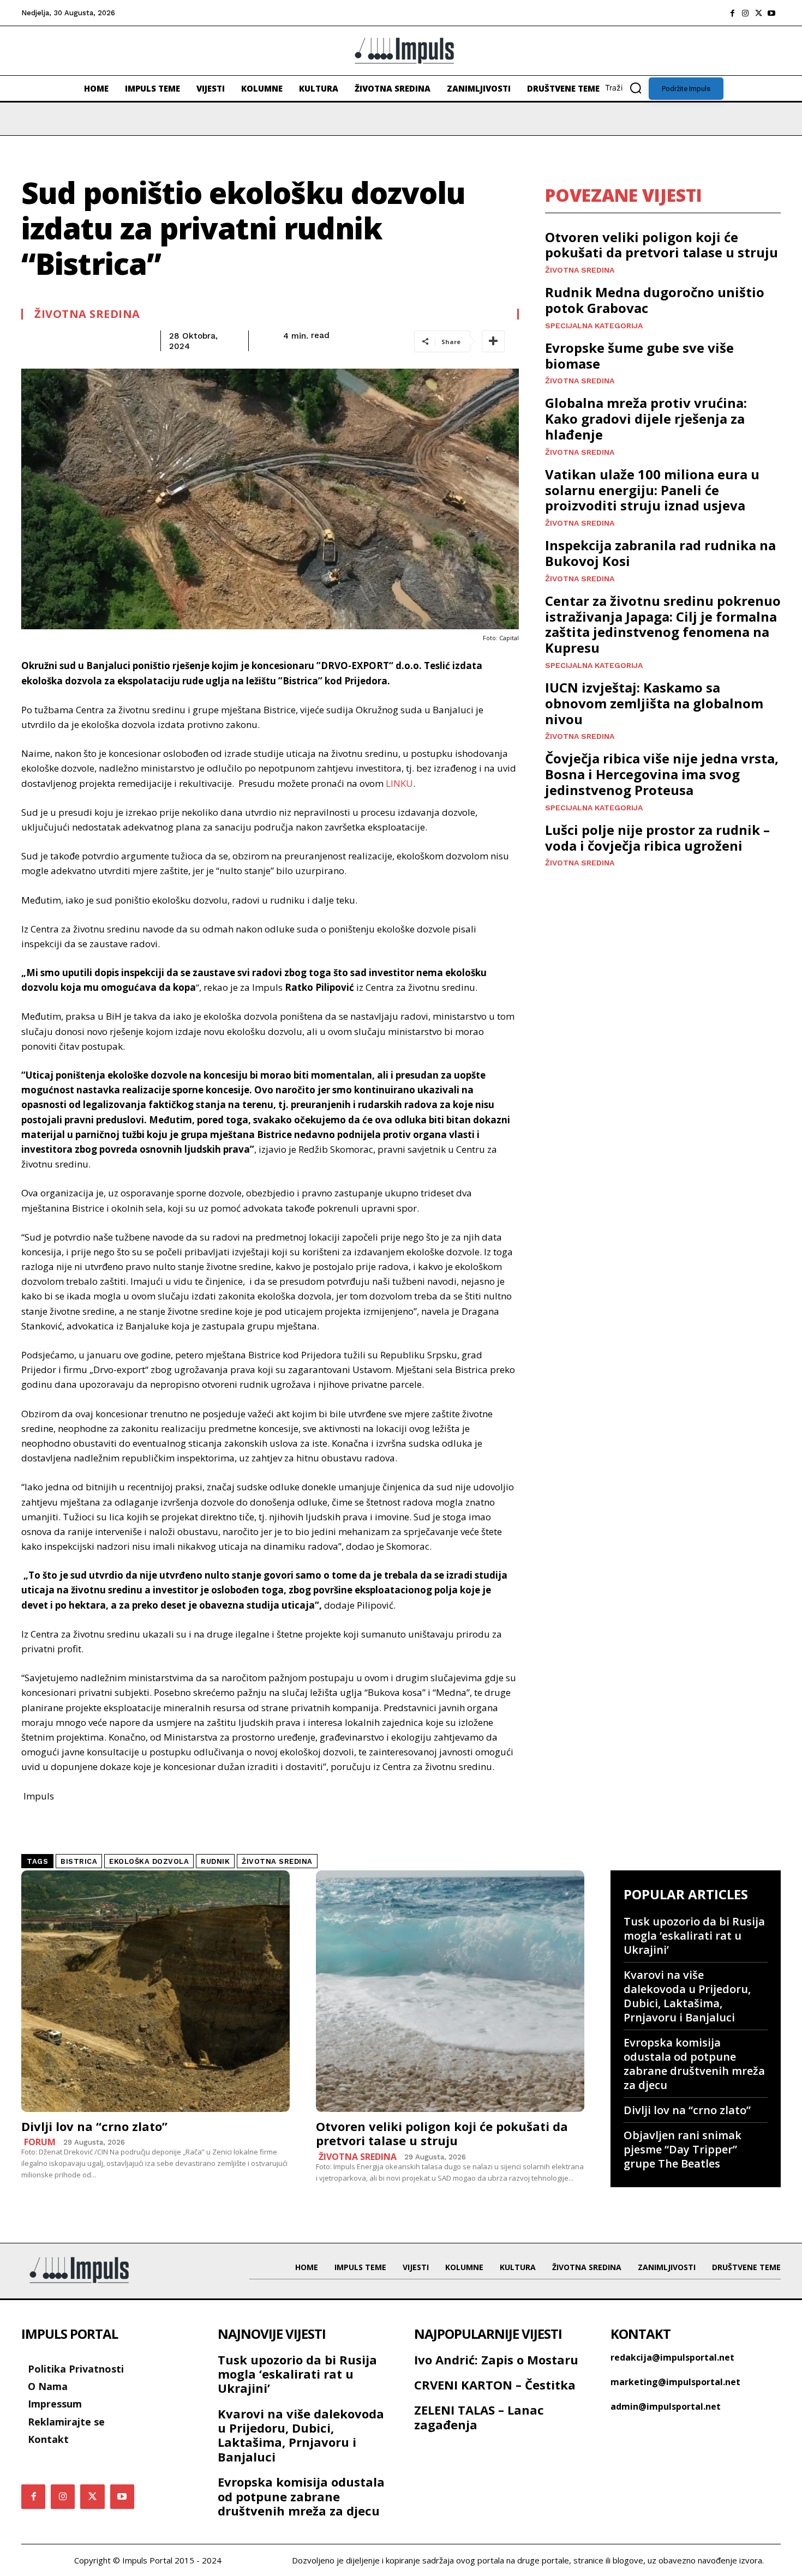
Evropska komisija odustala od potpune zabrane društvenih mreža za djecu (694, 2064)
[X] (758, 13)
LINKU (399, 783)
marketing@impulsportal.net (675, 2382)
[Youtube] (771, 13)
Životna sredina (87, 314)
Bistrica (79, 1861)
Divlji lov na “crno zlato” (94, 2126)
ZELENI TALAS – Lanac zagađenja (479, 2417)
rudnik (215, 1861)
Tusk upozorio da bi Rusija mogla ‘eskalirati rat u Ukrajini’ (694, 1936)
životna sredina (277, 1861)
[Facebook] (732, 13)
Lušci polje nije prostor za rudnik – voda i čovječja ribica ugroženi (657, 838)
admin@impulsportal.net (666, 2406)
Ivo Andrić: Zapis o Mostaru (496, 2360)
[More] (493, 341)
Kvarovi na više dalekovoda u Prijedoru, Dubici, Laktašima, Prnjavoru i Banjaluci (687, 1996)
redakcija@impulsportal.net (672, 2357)
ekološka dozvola (149, 1861)
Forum (40, 2142)
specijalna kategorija (594, 326)
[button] (627, 88)
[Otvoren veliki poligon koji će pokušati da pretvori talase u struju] (450, 1991)
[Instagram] (745, 13)
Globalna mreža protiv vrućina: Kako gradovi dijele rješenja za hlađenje (646, 419)
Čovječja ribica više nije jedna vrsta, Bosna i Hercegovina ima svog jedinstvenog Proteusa (662, 774)
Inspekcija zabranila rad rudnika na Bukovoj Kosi (660, 553)
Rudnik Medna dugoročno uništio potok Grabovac (655, 300)
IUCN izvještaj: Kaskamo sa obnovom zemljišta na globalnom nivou (654, 703)
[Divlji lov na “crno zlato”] (155, 1991)
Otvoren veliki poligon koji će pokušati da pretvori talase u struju (662, 245)
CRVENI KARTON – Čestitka (495, 2385)
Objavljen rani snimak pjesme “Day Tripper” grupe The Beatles (683, 2149)
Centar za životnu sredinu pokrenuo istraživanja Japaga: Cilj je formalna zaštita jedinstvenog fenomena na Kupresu (663, 624)
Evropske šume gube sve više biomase (639, 356)
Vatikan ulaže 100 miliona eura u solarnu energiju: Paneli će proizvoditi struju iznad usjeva (652, 490)
